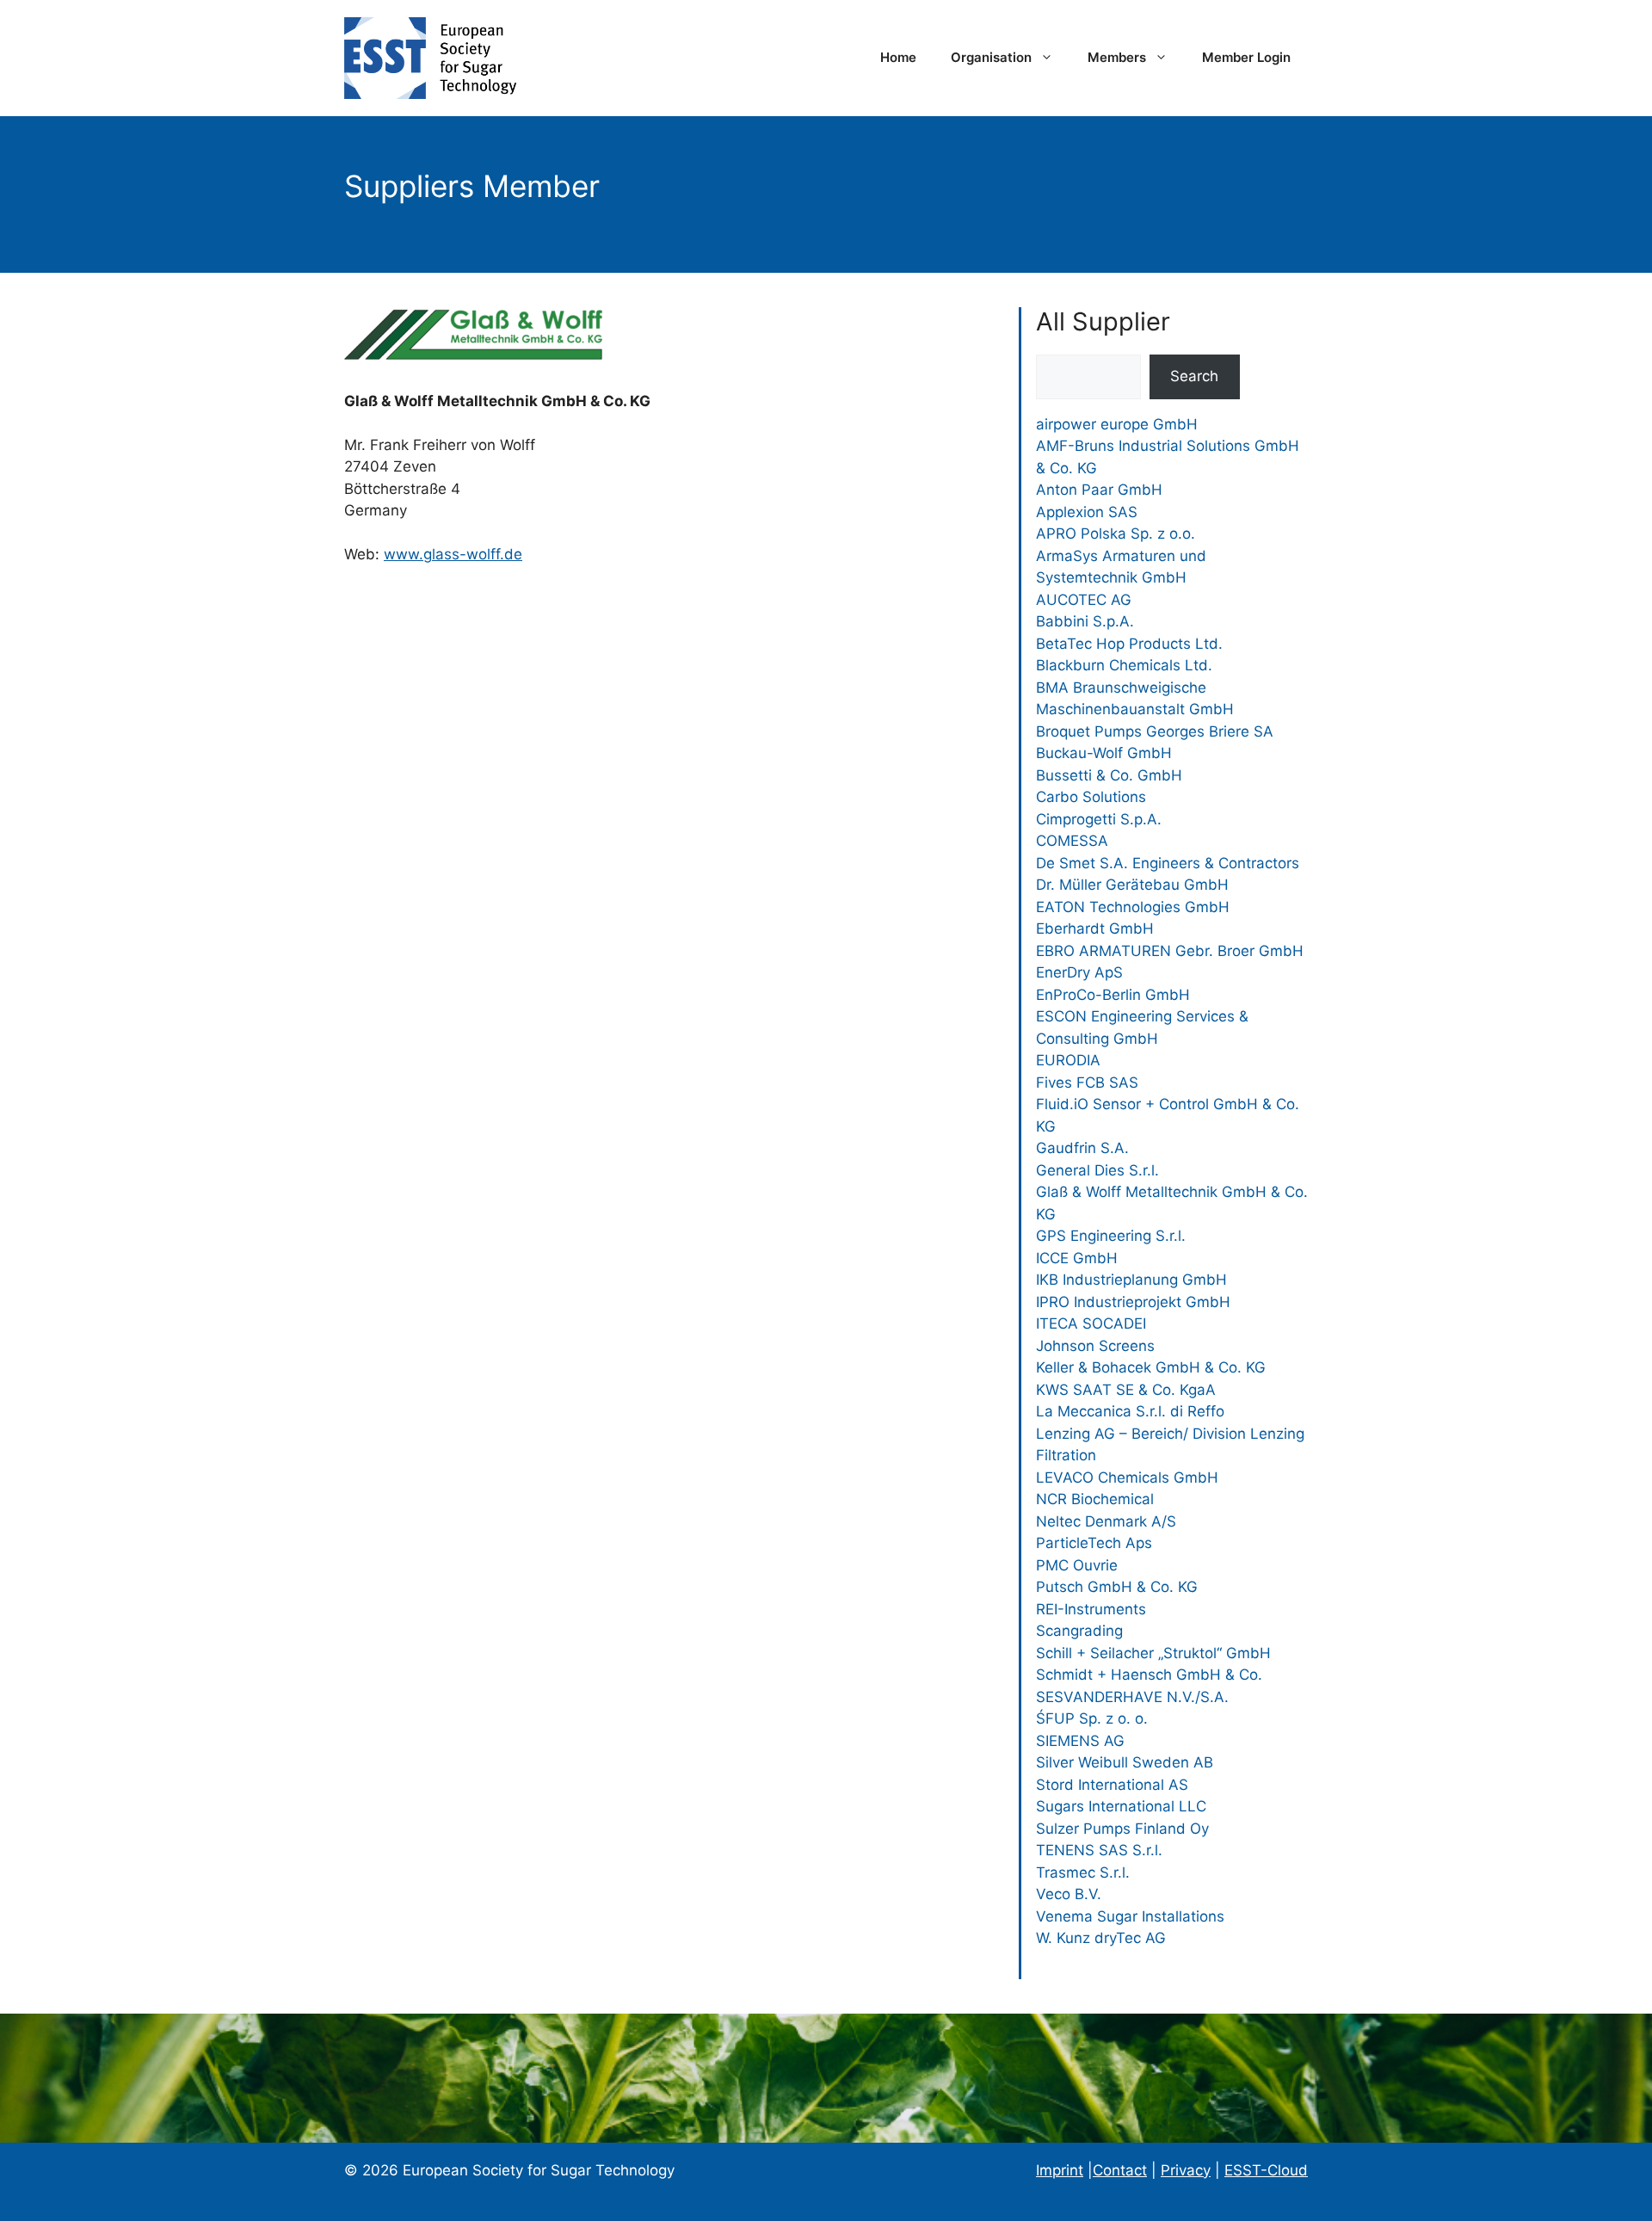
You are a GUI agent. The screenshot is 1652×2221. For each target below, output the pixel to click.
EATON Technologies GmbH (1133, 907)
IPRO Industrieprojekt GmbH (1133, 1302)
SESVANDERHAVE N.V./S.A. (1132, 1697)
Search (1194, 376)
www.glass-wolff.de (453, 554)
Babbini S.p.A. (1085, 621)
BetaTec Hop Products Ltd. (1129, 644)
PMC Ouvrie (1077, 1565)
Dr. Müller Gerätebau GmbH (1132, 885)
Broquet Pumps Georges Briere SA (1155, 731)
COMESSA (1072, 841)
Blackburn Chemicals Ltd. (1124, 665)
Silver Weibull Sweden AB (1125, 1762)
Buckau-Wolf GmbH (1104, 753)
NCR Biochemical (1095, 1499)
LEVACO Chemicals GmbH (1127, 1478)
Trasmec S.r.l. (1083, 1872)
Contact (1120, 2170)
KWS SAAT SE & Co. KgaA (1126, 1390)
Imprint (1060, 2170)
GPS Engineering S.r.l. (1111, 1236)
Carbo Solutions (1091, 797)
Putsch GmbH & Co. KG (1117, 1587)
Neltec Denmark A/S (1106, 1521)
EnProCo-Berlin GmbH (1113, 995)
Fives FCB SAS (1087, 1083)
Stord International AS (1112, 1785)
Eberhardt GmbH (1095, 929)
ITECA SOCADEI (1091, 1323)
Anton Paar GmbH (1099, 490)
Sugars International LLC (1121, 1806)
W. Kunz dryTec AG (1101, 1938)
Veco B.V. (1069, 1894)
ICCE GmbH (1077, 1258)
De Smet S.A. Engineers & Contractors (1168, 863)
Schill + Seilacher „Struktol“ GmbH (1153, 1653)
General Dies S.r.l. (1097, 1170)
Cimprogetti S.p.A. (1099, 819)
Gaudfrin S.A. (1082, 1148)
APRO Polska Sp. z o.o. (1116, 534)
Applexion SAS (1087, 512)
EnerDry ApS (1079, 972)
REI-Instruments (1091, 1609)
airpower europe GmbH (1117, 424)
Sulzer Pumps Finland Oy (1122, 1829)
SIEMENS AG (1080, 1741)
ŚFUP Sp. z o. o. (1092, 1718)
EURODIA (1068, 1060)
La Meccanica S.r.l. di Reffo (1130, 1411)
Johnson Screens (1095, 1346)
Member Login (1246, 57)
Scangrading (1079, 1631)
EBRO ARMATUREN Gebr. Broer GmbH (1170, 951)
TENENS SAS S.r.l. (1099, 1850)
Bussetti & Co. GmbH (1109, 775)
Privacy (1186, 2170)
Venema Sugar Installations (1130, 1916)
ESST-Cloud (1266, 2170)
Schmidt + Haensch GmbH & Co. (1149, 1675)
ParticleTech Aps (1094, 1543)
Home (898, 57)
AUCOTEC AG (1084, 600)
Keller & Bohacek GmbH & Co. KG (1151, 1367)
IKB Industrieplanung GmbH (1131, 1280)
